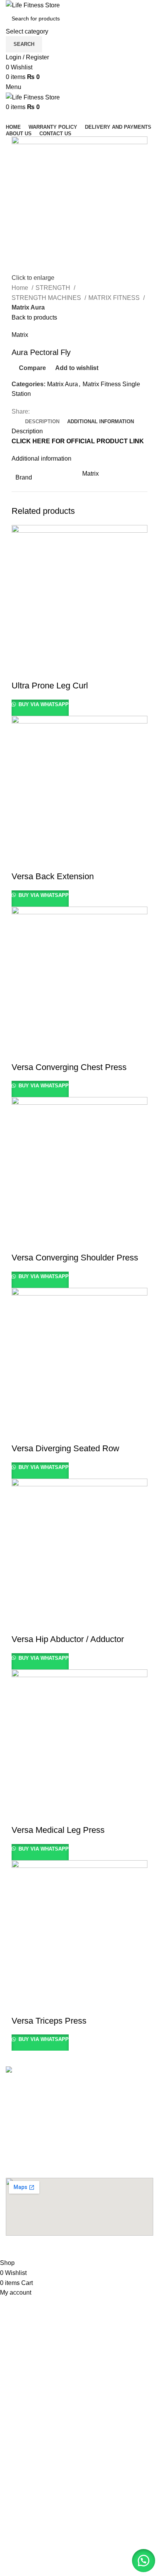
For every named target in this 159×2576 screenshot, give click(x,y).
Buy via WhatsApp (43, 704)
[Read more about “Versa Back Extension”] (21, 861)
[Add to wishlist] (84, 670)
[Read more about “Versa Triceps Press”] (21, 2006)
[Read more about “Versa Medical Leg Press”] (21, 1815)
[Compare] (63, 670)
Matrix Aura (28, 307)
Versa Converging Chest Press (69, 1067)
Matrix (20, 335)
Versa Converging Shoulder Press (75, 1258)
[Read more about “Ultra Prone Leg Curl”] (21, 670)
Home (21, 288)
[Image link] (49, 2071)
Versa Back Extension (53, 876)
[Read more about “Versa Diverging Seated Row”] (21, 1433)
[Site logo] (33, 5)
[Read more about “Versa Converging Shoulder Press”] (21, 1242)
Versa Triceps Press (49, 2021)
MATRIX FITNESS (115, 298)
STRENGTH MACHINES (47, 298)
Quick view (42, 670)
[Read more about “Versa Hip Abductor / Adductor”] (21, 1624)
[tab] (42, 422)
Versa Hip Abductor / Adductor (68, 1639)
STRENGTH (54, 288)
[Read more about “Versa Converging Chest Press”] (21, 1052)
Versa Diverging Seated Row (65, 1448)
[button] (144, 2561)
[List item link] (79, 2089)
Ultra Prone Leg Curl (50, 686)
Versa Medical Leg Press (58, 1830)
